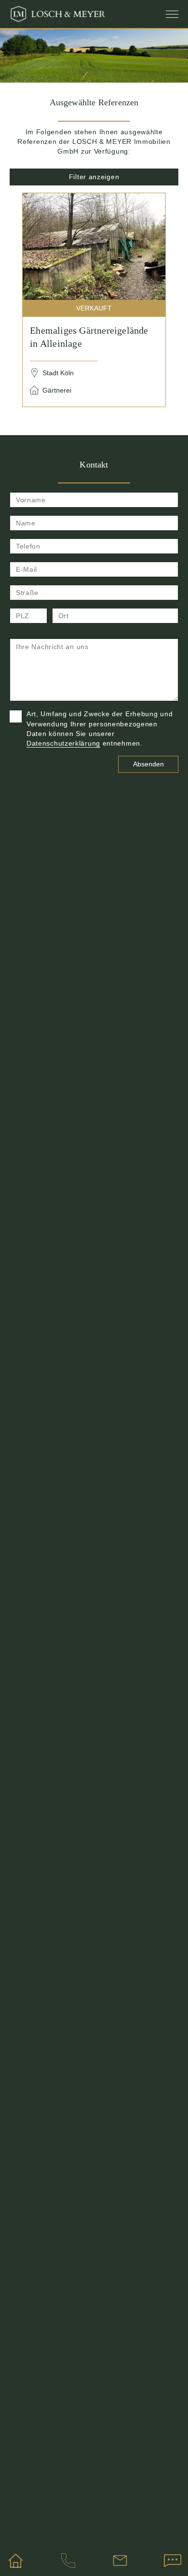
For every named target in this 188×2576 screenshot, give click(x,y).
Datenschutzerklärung (63, 743)
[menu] (172, 14)
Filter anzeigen (94, 177)
